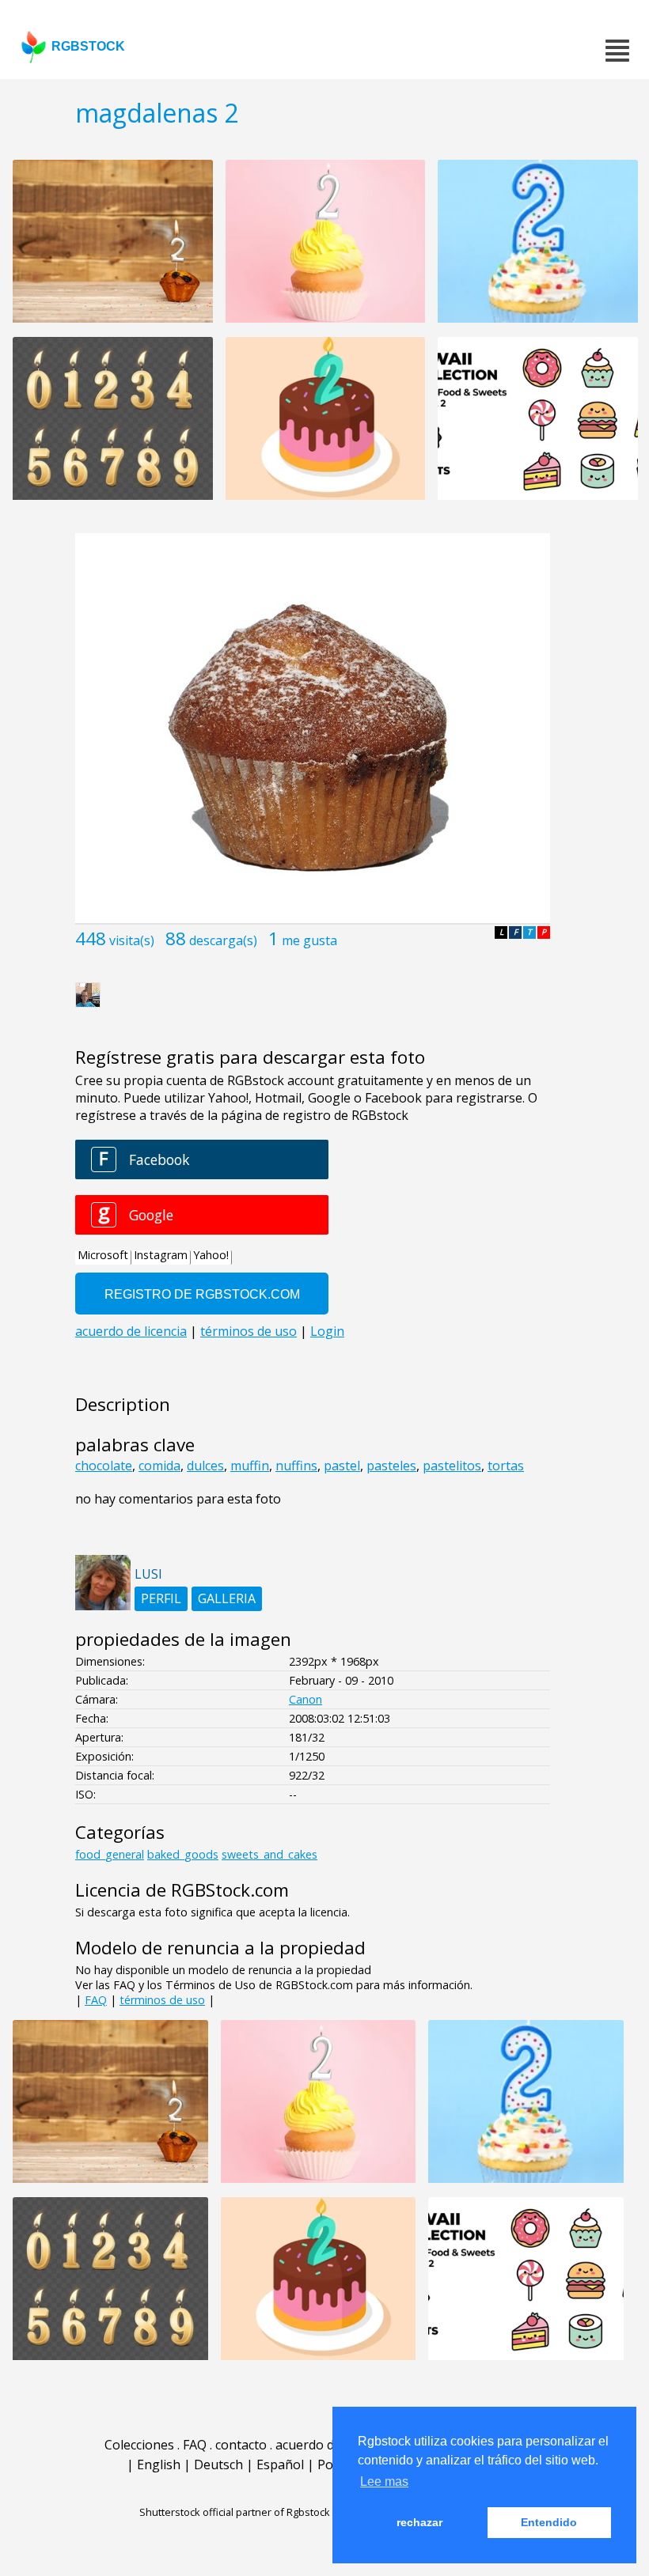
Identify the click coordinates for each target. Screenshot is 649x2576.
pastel (342, 1466)
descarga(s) (223, 940)
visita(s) (132, 940)
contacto (241, 2445)
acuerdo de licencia (331, 2445)
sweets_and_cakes (269, 1854)
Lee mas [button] (384, 2481)
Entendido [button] (549, 2522)
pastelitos (452, 1466)
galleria (227, 1598)
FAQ (96, 2000)
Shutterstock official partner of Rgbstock (235, 2512)
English (159, 2464)
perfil (161, 1598)
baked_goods (183, 1854)
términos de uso (162, 2000)
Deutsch (218, 2464)
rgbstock (88, 46)
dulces (205, 1466)
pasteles (391, 1466)
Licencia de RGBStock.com (182, 1890)
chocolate (104, 1466)
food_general (110, 1854)
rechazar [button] (419, 2522)
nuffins (296, 1466)
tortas (506, 1466)
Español (280, 2464)
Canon (306, 1699)
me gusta (309, 940)
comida (159, 1466)
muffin (250, 1466)
